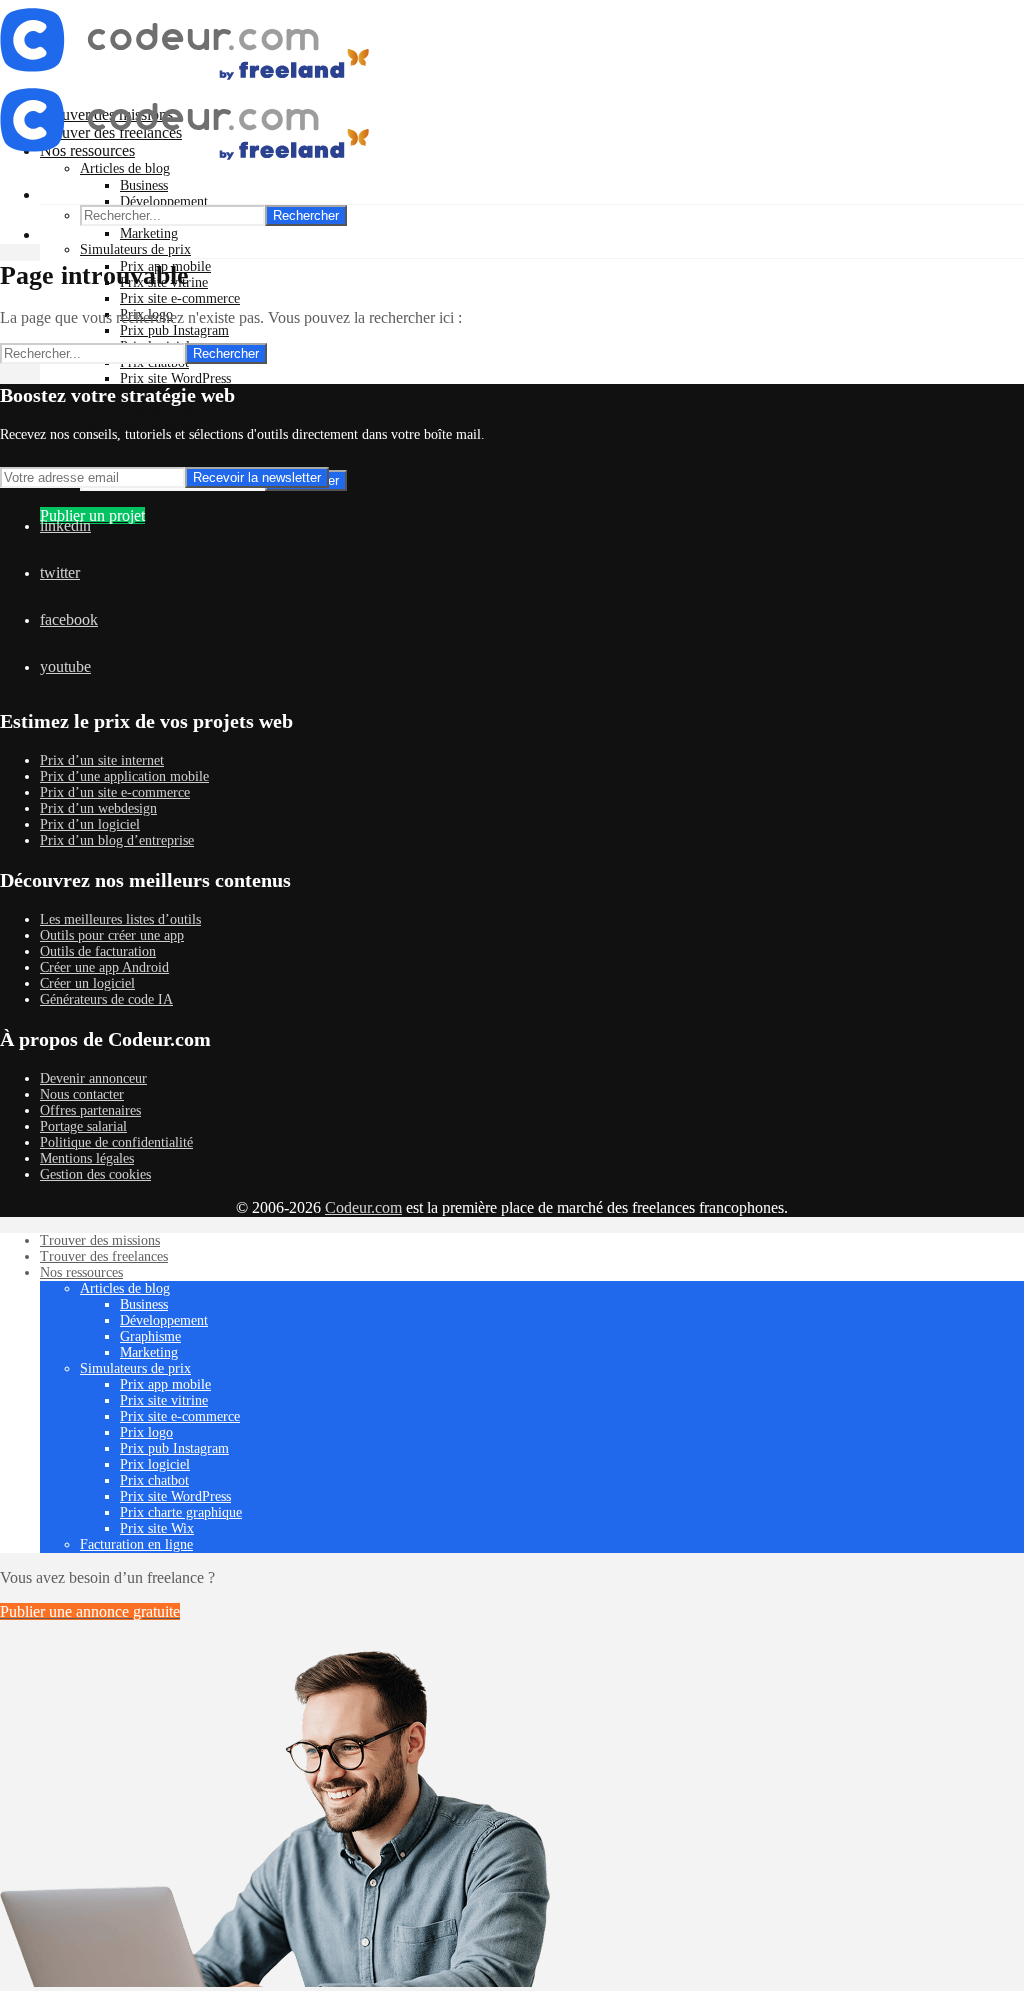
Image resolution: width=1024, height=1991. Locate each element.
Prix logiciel (155, 1464)
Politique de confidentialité (116, 1142)
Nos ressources (81, 1272)
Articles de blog (125, 1288)
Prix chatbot (154, 1480)
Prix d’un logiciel (90, 824)
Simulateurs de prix (135, 249)
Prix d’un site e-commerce (115, 792)
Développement (164, 201)
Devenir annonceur (93, 1078)
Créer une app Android (104, 967)
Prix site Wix (157, 410)
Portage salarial (83, 1126)
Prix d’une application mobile (124, 776)
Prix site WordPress (175, 378)
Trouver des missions (100, 1240)
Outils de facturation (98, 951)
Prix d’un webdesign (98, 808)
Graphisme (150, 1336)
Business (144, 185)
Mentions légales (87, 1158)
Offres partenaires (90, 1110)
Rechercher (306, 215)
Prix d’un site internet (102, 760)
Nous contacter (82, 1094)
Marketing (149, 233)
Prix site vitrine (164, 1400)
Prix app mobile (165, 1384)
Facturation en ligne (136, 1544)
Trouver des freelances (104, 1256)
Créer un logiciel (87, 983)
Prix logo (146, 1432)
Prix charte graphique (181, 1512)
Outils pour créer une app (112, 935)
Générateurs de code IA (106, 999)
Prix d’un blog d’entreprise (117, 840)
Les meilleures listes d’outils (120, 919)
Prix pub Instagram (174, 330)
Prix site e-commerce (180, 298)
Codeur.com (363, 1207)
